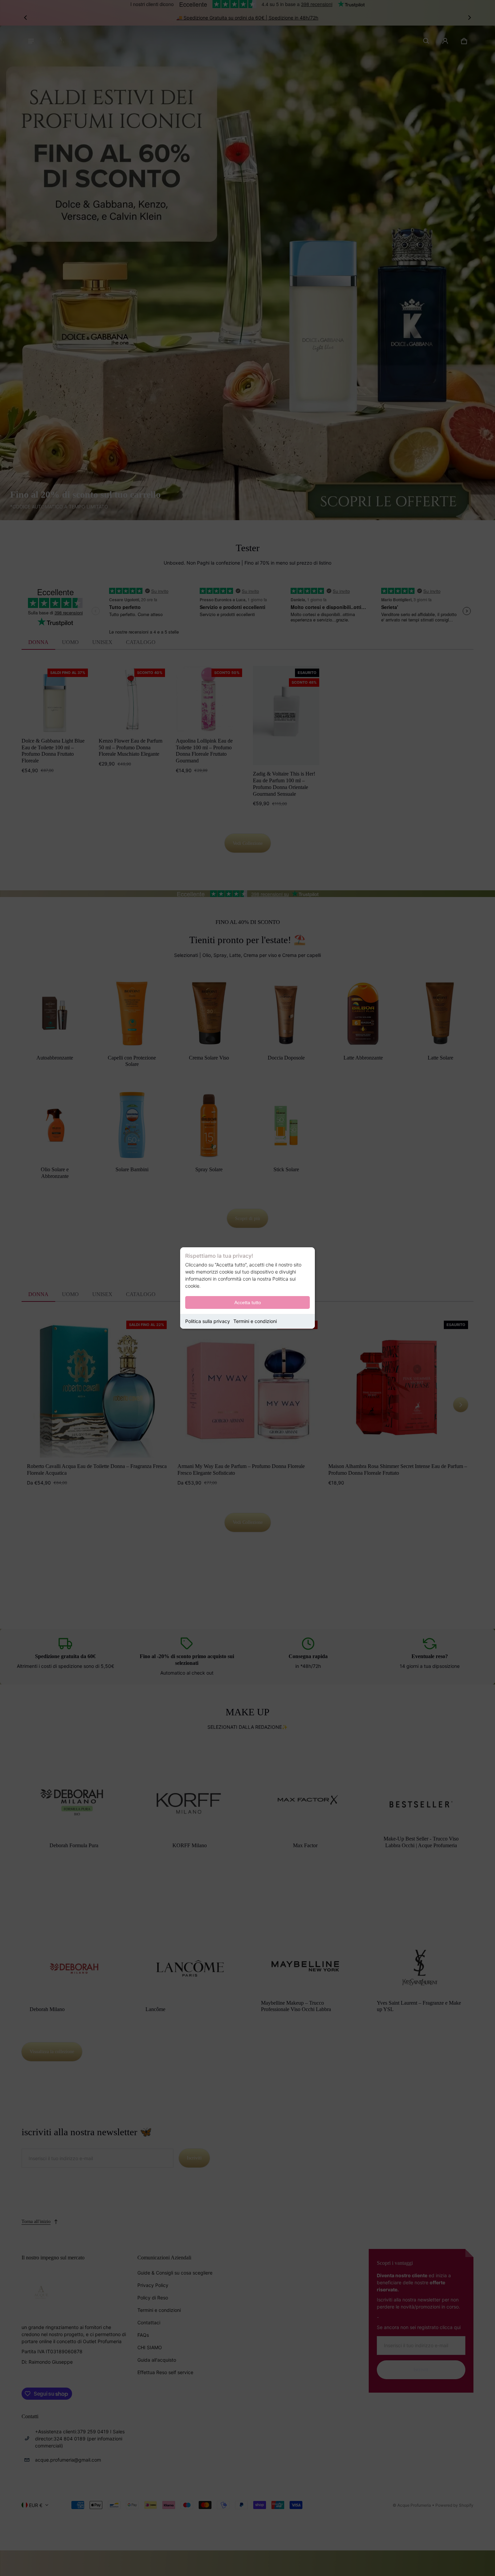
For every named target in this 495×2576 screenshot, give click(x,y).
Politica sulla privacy (208, 1321)
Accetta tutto (248, 1302)
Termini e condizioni (255, 1321)
